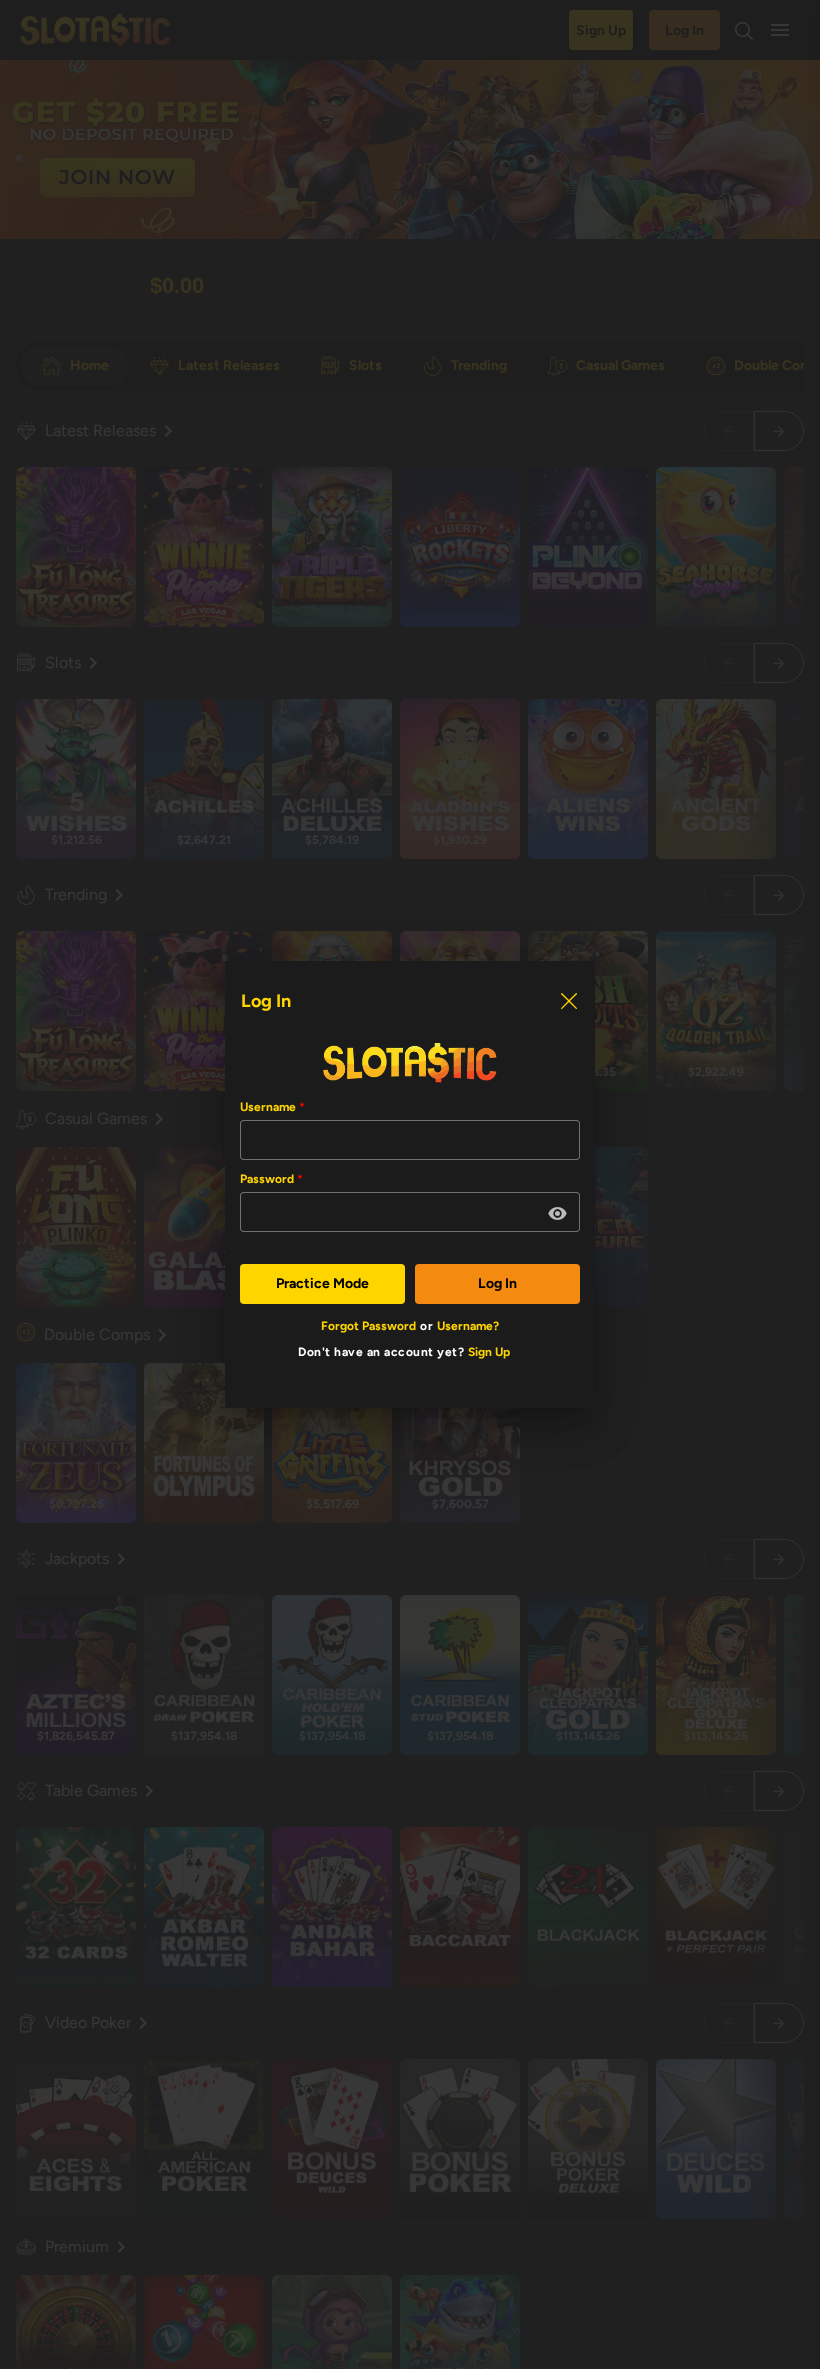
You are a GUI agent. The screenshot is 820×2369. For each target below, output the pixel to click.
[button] (558, 1214)
